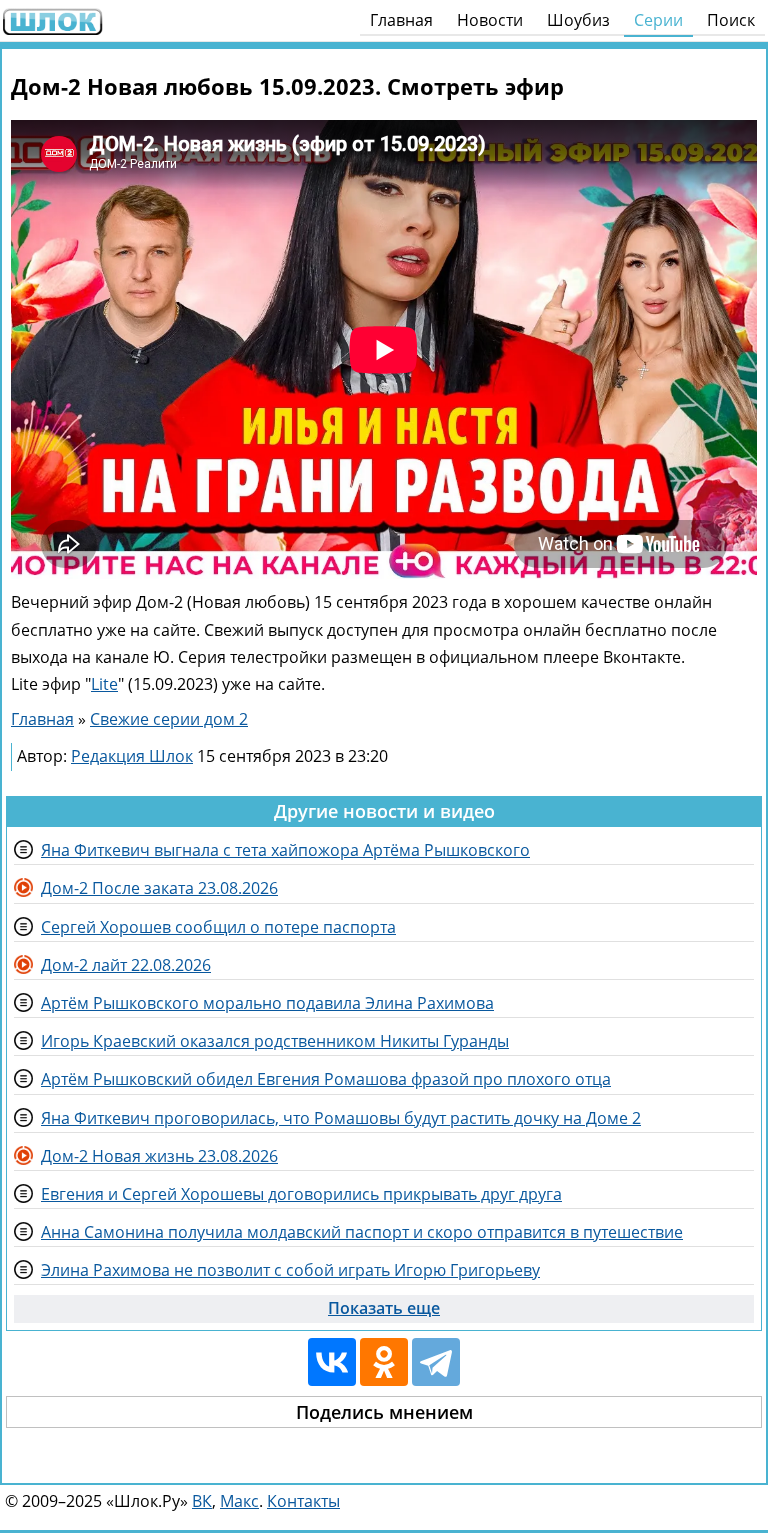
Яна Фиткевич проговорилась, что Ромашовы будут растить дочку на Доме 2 (341, 1118)
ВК (202, 1501)
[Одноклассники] (384, 1362)
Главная (401, 20)
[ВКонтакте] (332, 1362)
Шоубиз (578, 20)
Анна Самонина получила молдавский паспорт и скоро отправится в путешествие (362, 1232)
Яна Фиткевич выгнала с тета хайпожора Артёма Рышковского (285, 850)
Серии (658, 20)
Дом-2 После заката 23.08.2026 (159, 888)
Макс (239, 1501)
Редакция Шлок (132, 756)
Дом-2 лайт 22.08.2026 (126, 965)
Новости (490, 20)
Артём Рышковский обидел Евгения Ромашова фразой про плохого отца (326, 1079)
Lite (104, 684)
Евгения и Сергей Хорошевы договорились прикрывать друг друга (301, 1194)
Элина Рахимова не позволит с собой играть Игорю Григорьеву (290, 1270)
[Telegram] (436, 1362)
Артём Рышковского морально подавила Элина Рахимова (267, 1003)
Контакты (303, 1501)
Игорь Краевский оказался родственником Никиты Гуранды (275, 1041)
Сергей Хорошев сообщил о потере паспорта (218, 927)
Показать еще (384, 1308)
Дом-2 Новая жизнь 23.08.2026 (159, 1156)
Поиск (731, 20)
